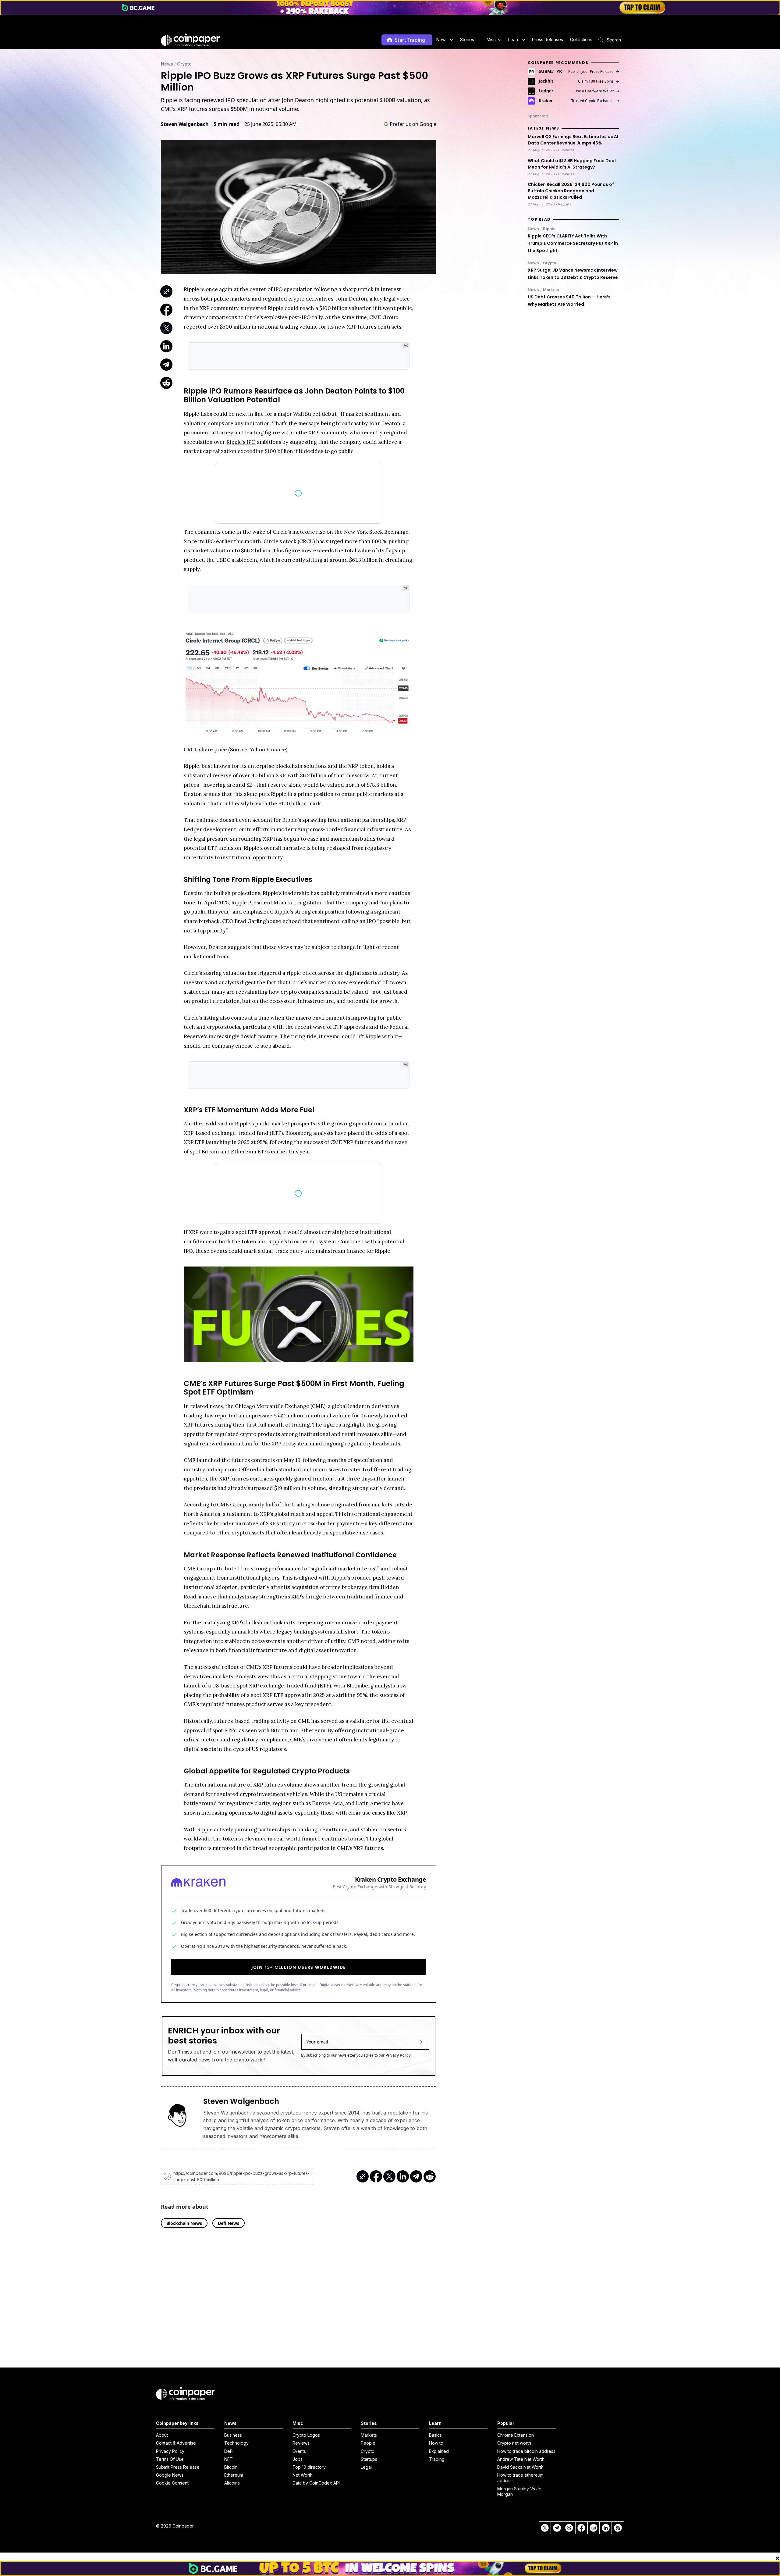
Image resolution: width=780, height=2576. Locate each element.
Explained (439, 2451)
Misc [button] (491, 39)
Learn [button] (514, 39)
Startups (369, 2459)
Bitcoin (231, 2467)
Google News (170, 2475)
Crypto (184, 64)
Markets (551, 290)
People (368, 2443)
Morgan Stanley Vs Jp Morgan (519, 2491)
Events (299, 2451)
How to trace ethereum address (520, 2478)
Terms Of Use (170, 2459)
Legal (366, 2467)
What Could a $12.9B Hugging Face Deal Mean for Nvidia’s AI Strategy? (572, 164)
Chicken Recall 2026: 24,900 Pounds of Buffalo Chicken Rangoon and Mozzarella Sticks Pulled (571, 191)
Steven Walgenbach (185, 124)
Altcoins (232, 2483)
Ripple (549, 229)
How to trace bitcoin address (526, 2451)
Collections (581, 39)
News (167, 64)
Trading (437, 2459)
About (162, 2435)
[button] (547, 40)
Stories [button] (467, 39)
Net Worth (303, 2475)
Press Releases (548, 39)
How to (436, 2443)
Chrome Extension (516, 2435)
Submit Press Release (178, 2467)
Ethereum (234, 2475)
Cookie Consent (172, 2483)
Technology (236, 2443)
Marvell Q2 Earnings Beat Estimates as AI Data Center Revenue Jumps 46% (573, 140)
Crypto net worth (514, 2443)
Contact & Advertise (176, 2443)
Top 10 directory (309, 2467)
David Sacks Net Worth (520, 2467)
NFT (229, 2459)
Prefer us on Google (413, 124)
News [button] (442, 39)
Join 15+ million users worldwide (299, 1967)
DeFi (229, 2451)
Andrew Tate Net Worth (521, 2459)
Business (233, 2435)
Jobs (298, 2459)
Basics (435, 2435)
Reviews (301, 2443)
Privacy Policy (398, 2055)
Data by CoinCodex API (316, 2483)
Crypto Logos (306, 2435)
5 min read (227, 124)
